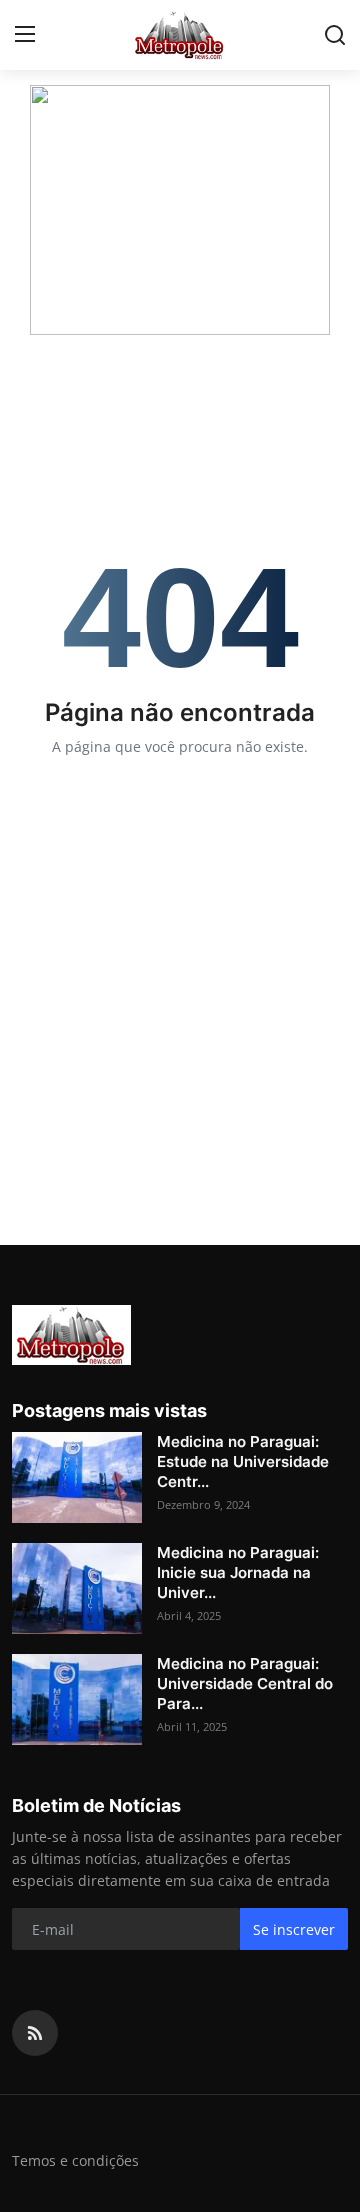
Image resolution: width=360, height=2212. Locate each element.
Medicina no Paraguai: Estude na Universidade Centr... (243, 1461)
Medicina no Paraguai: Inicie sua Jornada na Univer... (238, 1572)
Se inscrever (294, 1929)
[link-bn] (180, 210)
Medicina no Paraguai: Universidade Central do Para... (245, 1683)
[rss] (35, 2033)
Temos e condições (75, 2160)
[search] (335, 35)
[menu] (25, 35)
